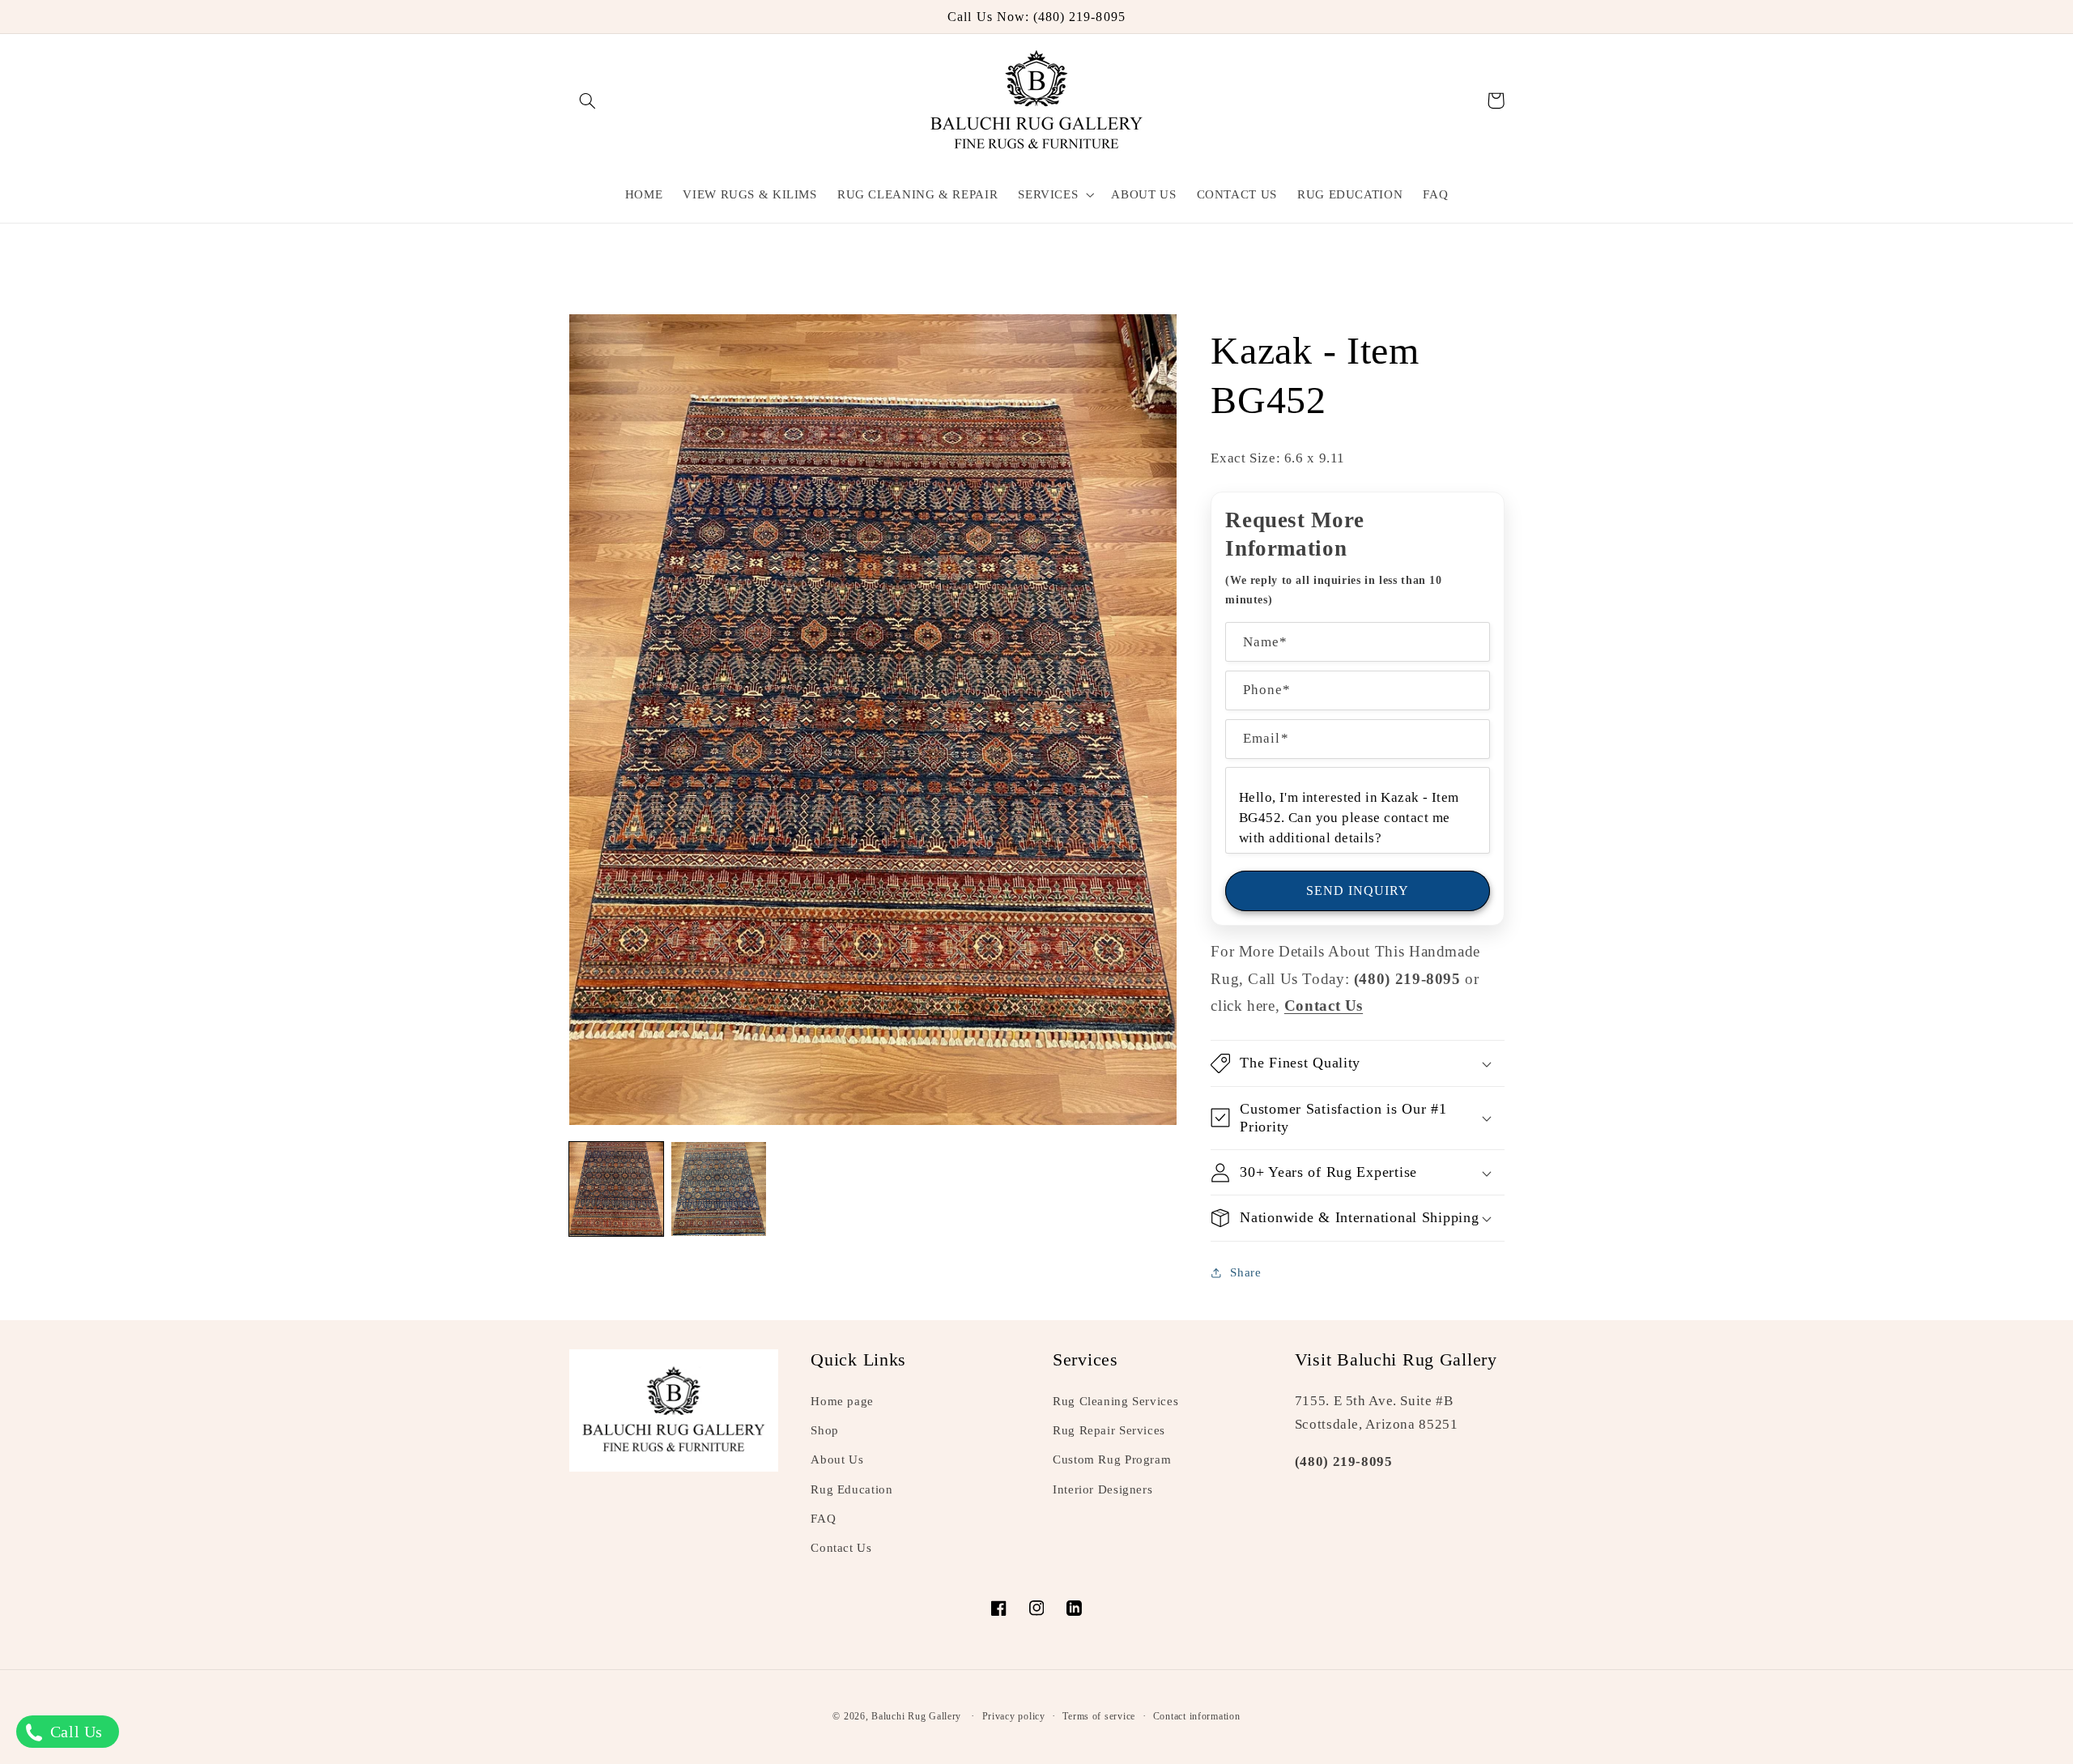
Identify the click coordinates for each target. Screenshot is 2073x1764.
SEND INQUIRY (1358, 891)
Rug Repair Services (1109, 1430)
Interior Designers (1102, 1489)
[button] (588, 100)
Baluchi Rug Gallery (916, 1716)
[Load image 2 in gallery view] (718, 1189)
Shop (825, 1430)
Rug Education (851, 1489)
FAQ (823, 1519)
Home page (842, 1401)
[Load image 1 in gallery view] (616, 1189)
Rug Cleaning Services (1115, 1401)
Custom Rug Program (1112, 1459)
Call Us (74, 1732)
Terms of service (1099, 1716)
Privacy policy (1014, 1716)
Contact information (1197, 1716)
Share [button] (1245, 1272)
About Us (837, 1459)
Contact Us (841, 1548)
